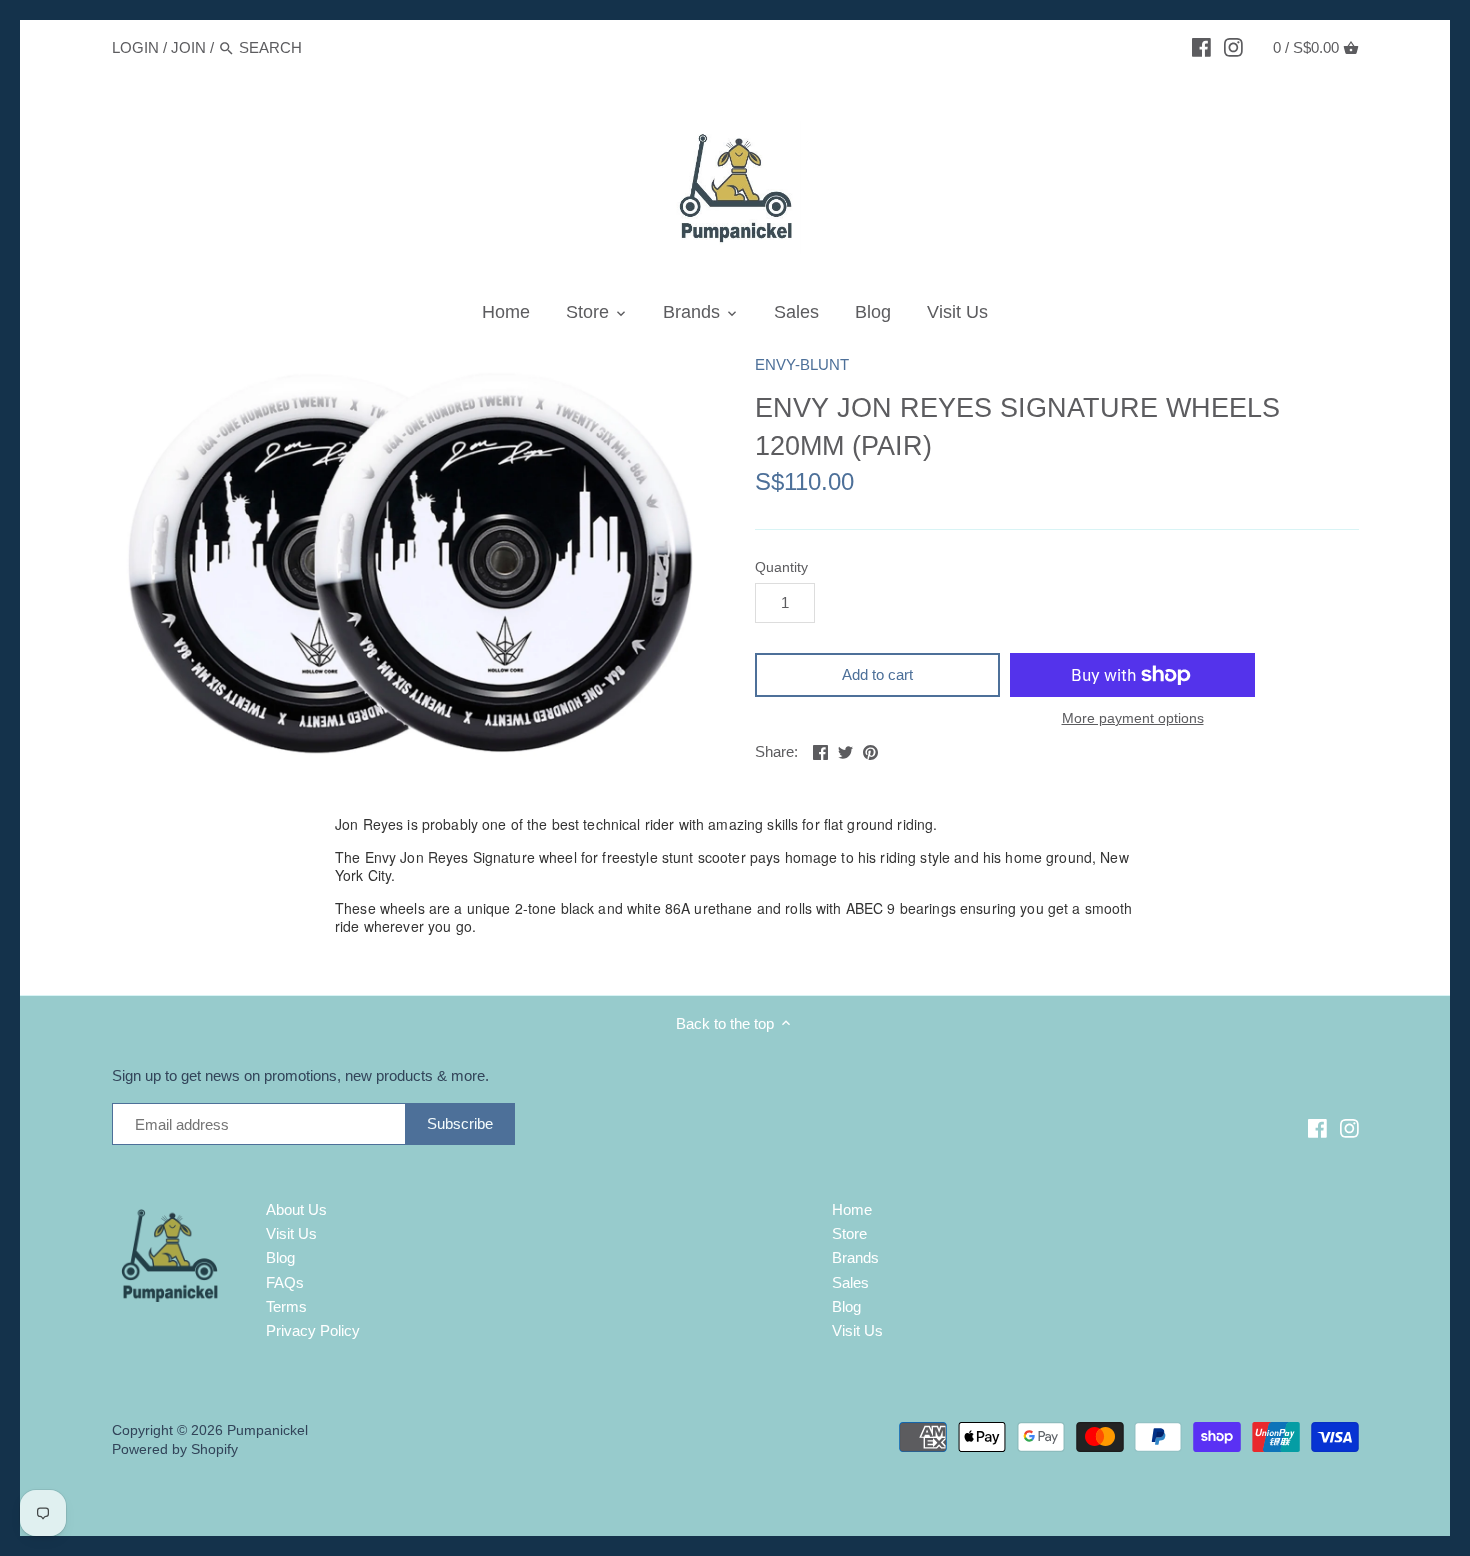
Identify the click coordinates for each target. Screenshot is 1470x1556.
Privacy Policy (313, 1330)
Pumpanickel (267, 1430)
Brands (855, 1257)
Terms (286, 1306)
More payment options (1133, 718)
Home (852, 1209)
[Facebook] (1201, 47)
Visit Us (291, 1233)
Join (188, 47)
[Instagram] (1233, 47)
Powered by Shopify (175, 1449)
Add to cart (877, 674)
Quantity (781, 567)
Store (849, 1233)
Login (135, 47)
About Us (296, 1209)
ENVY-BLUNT (802, 364)
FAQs (285, 1282)
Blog (280, 1257)
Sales (850, 1282)
